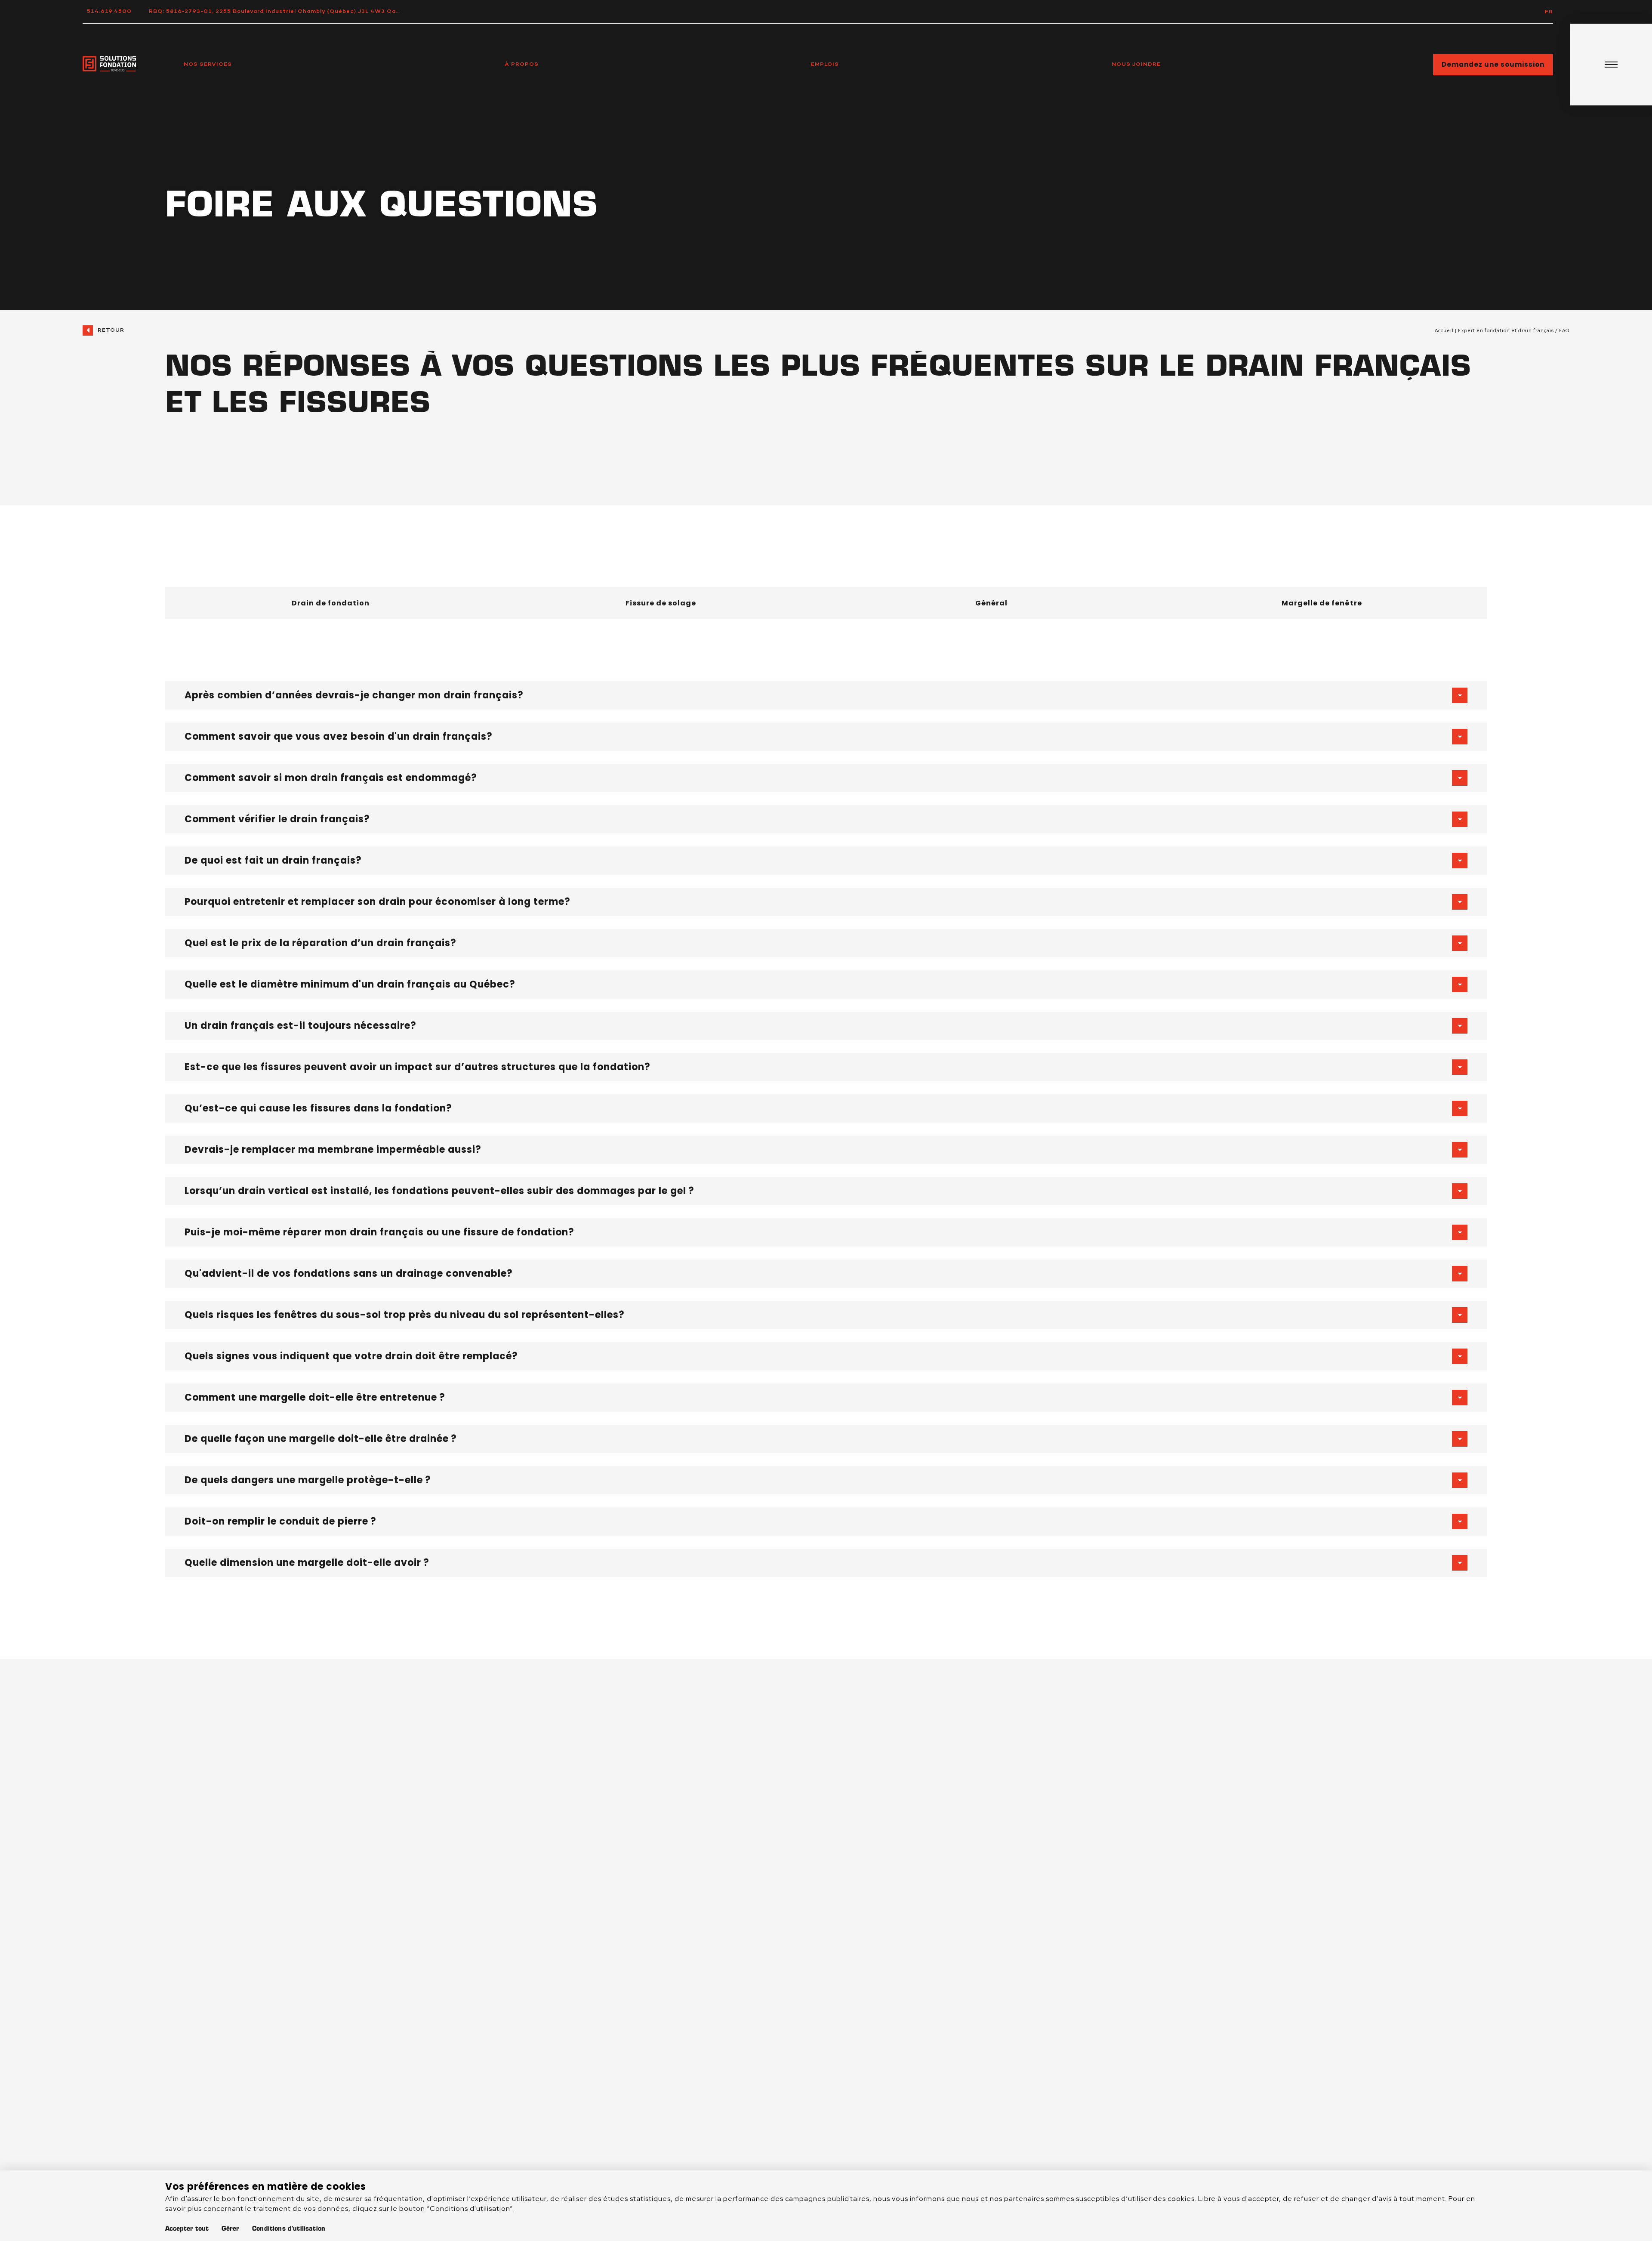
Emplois (825, 64)
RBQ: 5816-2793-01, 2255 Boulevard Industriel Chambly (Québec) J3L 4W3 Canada (280, 11)
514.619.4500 (109, 11)
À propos (522, 64)
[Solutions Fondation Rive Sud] (109, 65)
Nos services (208, 64)
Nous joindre (1136, 64)
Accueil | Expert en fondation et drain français (1494, 330)
